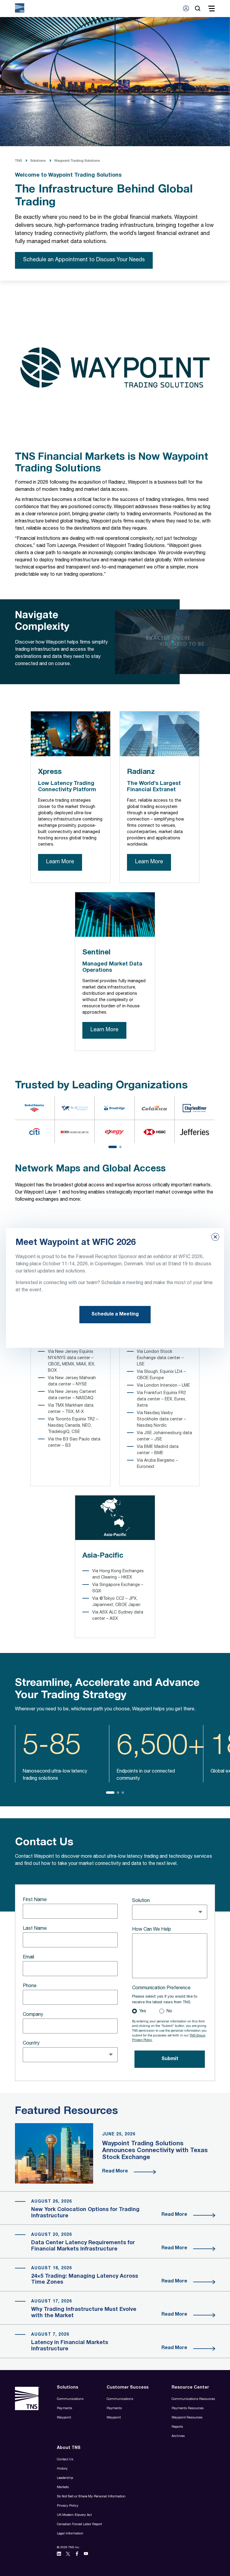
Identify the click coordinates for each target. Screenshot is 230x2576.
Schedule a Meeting (115, 1315)
